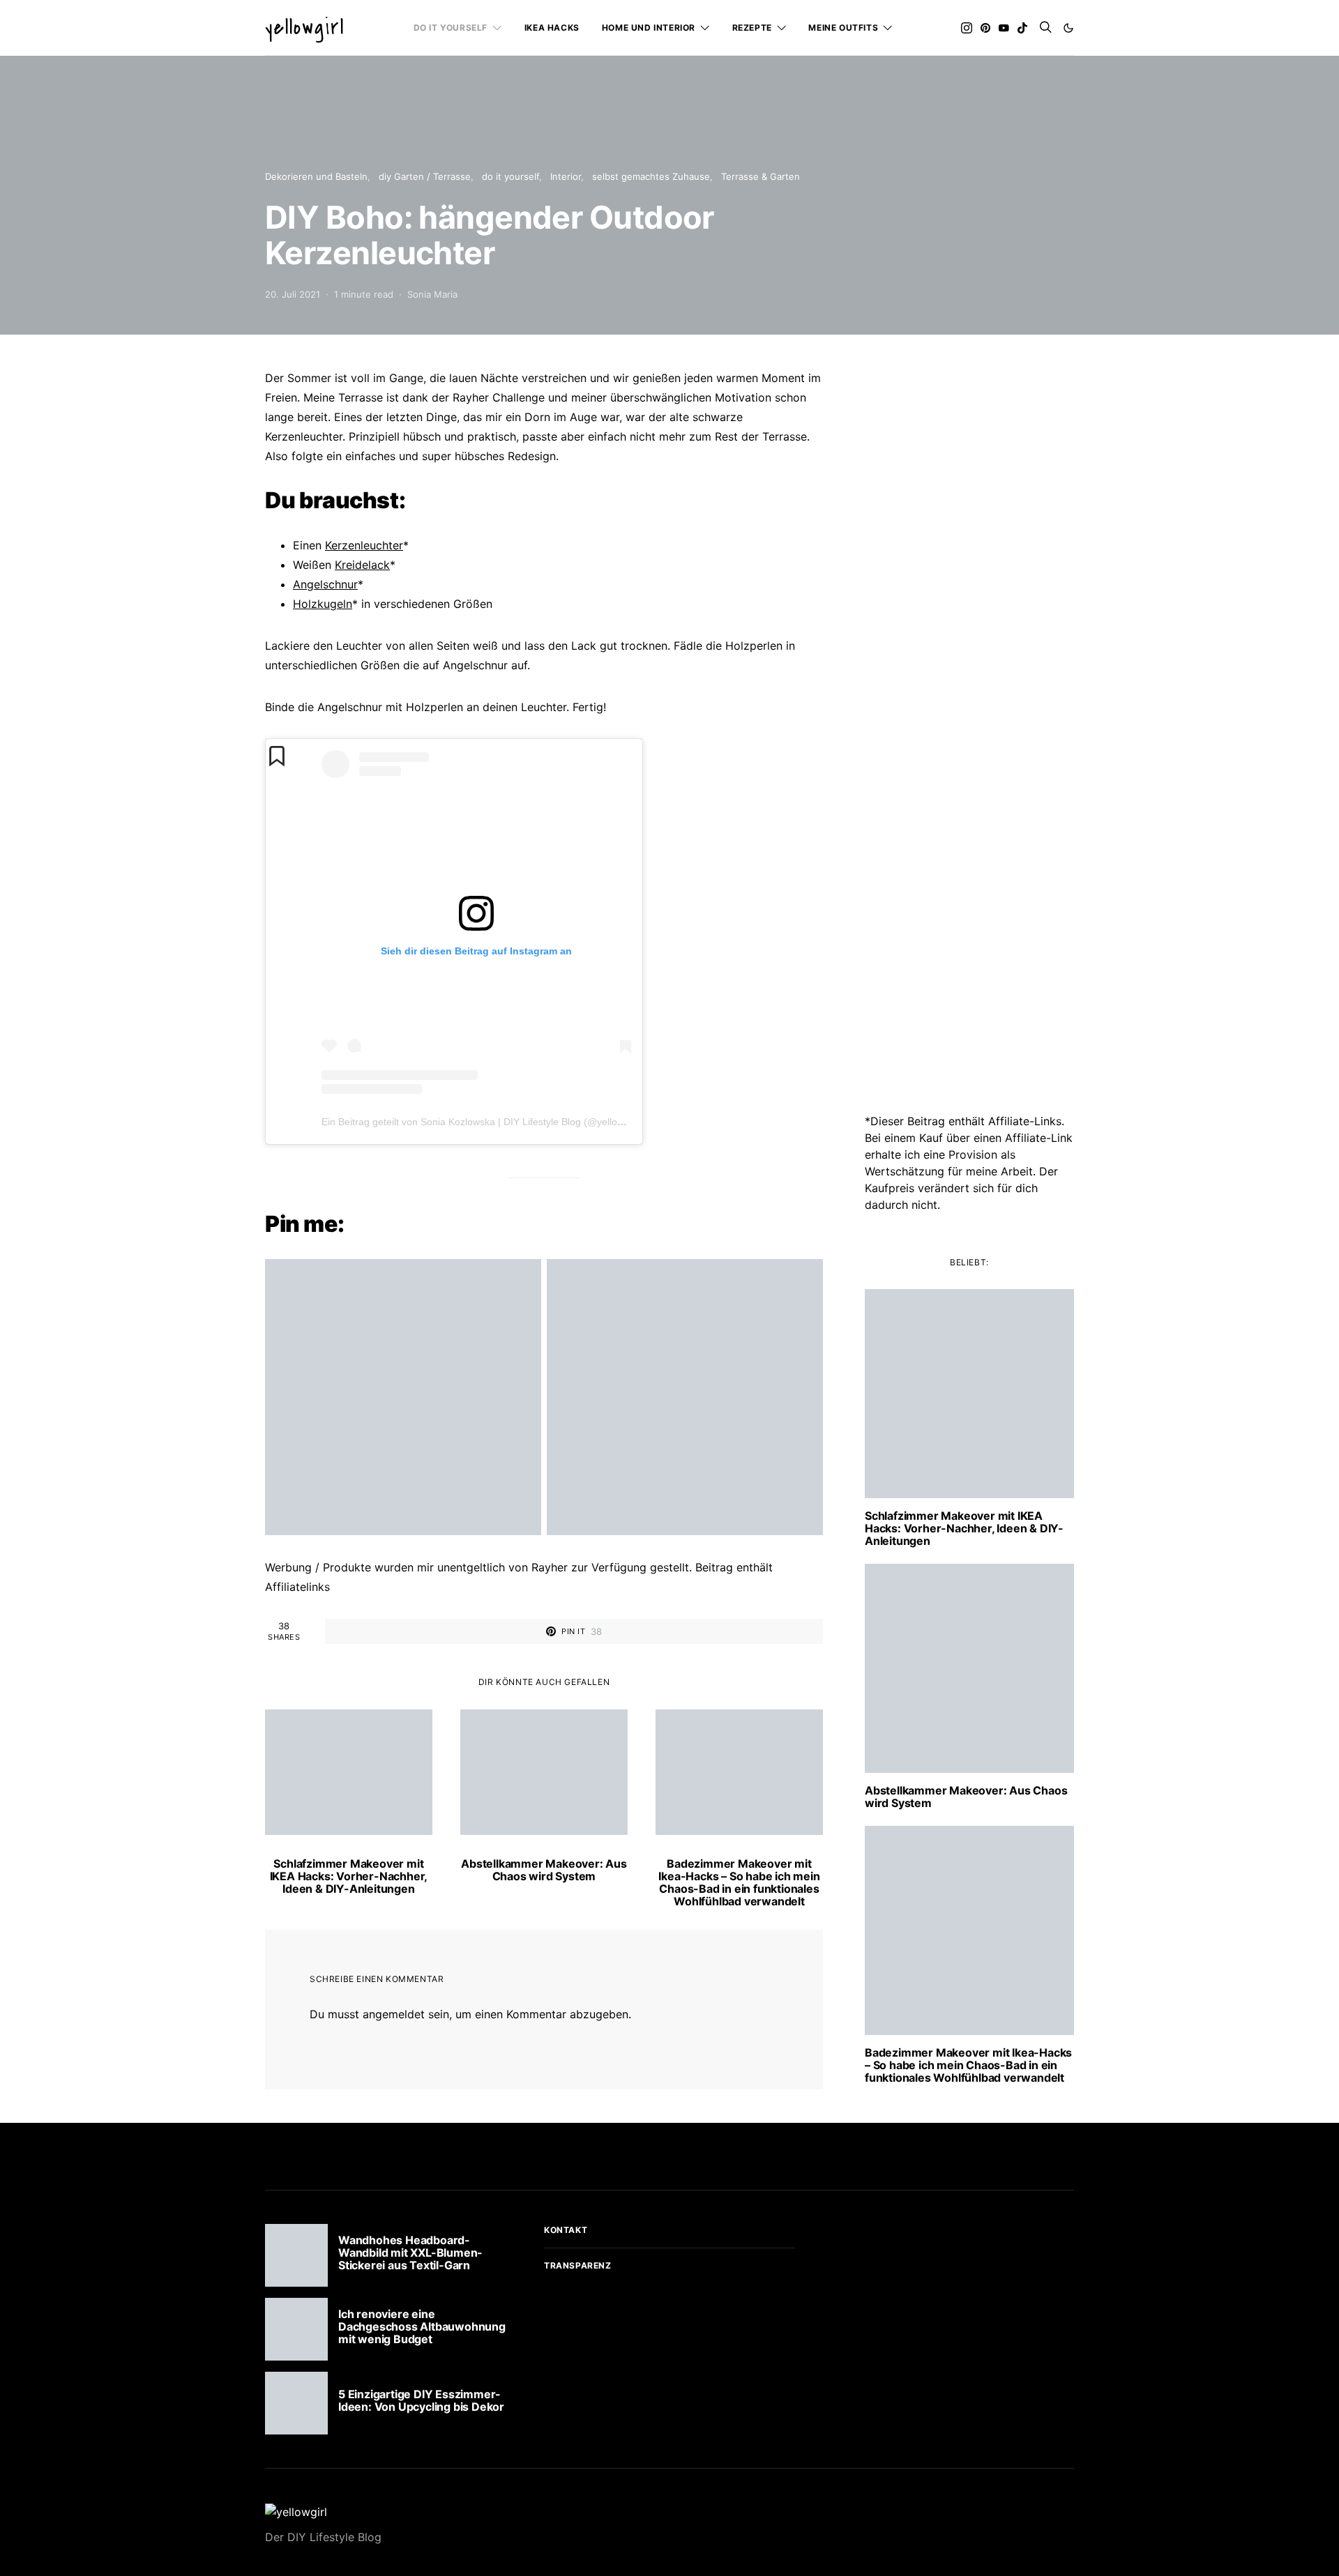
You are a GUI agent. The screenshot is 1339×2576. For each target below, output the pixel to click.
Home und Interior (649, 28)
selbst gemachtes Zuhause (651, 176)
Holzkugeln (323, 604)
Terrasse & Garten (761, 176)
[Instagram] (967, 28)
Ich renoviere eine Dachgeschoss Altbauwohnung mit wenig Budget (422, 2326)
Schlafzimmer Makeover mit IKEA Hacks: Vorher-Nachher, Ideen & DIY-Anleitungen (349, 1876)
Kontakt (566, 2230)
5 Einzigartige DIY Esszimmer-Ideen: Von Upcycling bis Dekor (421, 2400)
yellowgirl (305, 28)
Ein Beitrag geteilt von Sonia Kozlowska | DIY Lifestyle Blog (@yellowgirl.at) (487, 1122)
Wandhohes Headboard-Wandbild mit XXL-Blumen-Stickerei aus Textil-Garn (410, 2253)
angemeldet (394, 2014)
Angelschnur (325, 584)
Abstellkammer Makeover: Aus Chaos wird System (544, 1870)
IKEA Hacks (552, 28)
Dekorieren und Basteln (316, 176)
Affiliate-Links (1025, 1121)
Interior (566, 176)
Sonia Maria (432, 294)
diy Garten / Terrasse (425, 176)
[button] (1068, 28)
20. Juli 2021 (293, 294)
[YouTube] (1004, 28)
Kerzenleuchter (364, 545)
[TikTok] (1022, 28)
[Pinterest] (985, 28)
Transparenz (578, 2265)
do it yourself (451, 28)
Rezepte (752, 28)
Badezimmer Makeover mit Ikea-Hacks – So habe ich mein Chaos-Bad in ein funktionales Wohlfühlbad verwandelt (739, 1882)
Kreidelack (362, 565)
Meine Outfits (843, 28)
